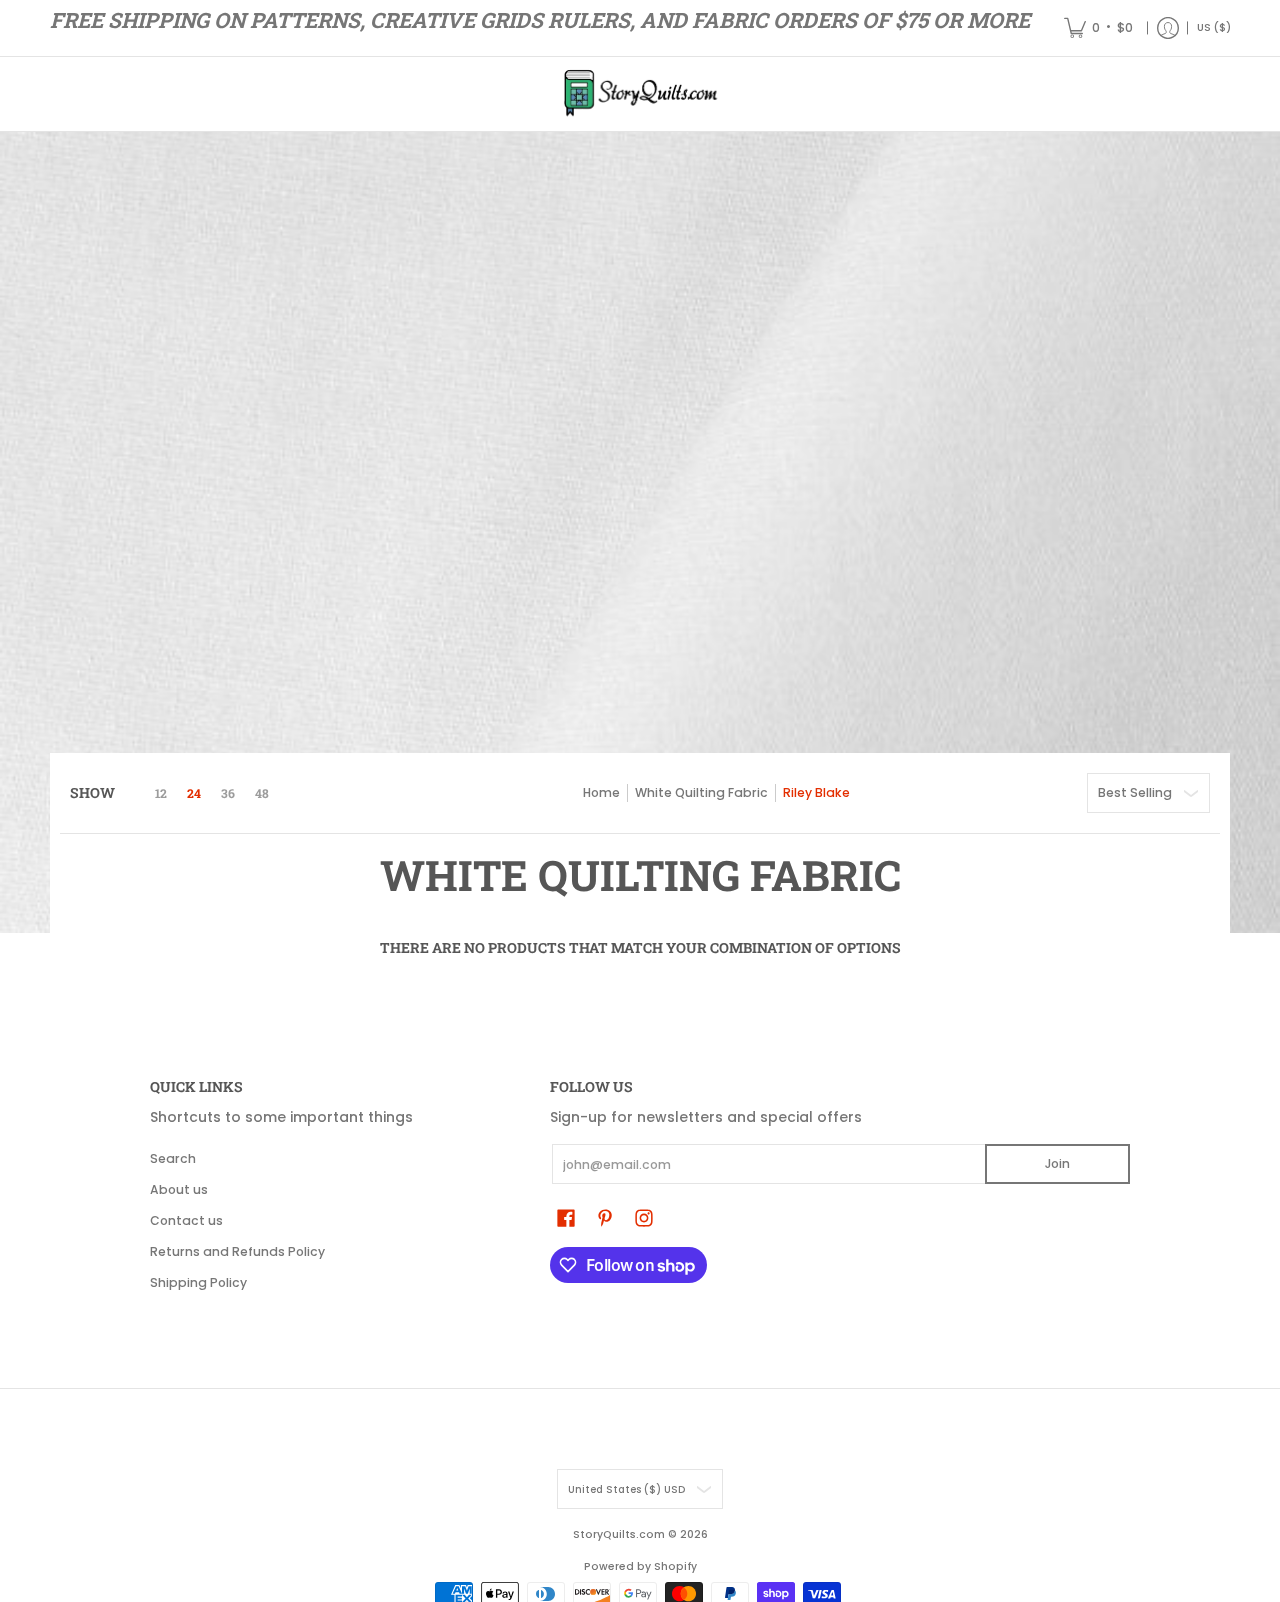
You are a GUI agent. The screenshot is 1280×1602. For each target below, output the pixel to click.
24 (194, 793)
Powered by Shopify (640, 1566)
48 (262, 793)
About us (179, 1189)
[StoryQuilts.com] (640, 94)
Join (1057, 1163)
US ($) (1214, 27)
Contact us (186, 1220)
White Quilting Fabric (701, 792)
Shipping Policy (198, 1282)
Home (601, 792)
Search (173, 1158)
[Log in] (1168, 28)
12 (161, 793)
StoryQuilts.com (619, 1534)
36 (228, 793)
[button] (566, 1217)
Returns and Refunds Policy (237, 1251)
